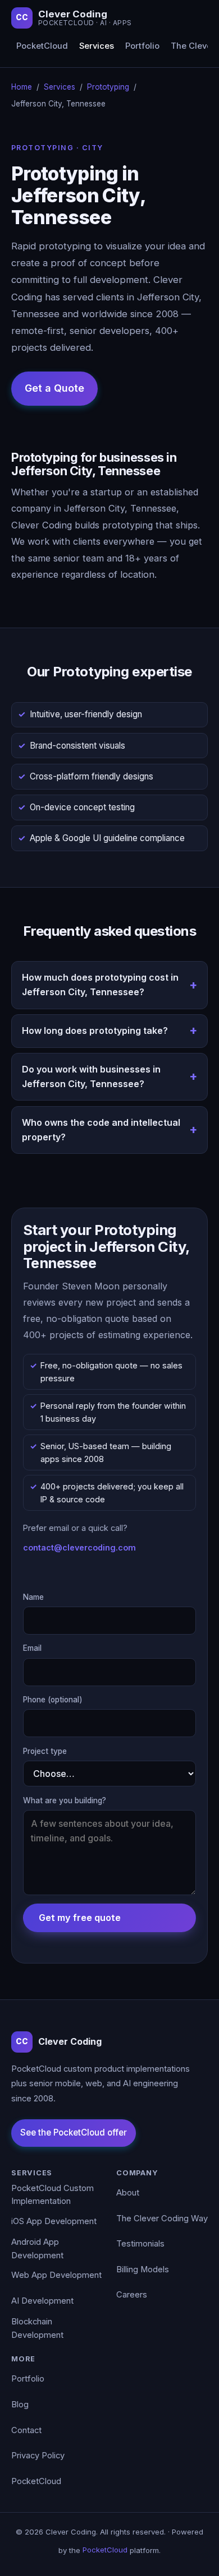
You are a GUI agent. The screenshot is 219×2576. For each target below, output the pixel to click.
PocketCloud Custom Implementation (53, 2195)
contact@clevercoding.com (79, 1547)
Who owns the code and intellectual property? (101, 1130)
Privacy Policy (38, 2456)
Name (33, 1597)
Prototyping (108, 87)
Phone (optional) (53, 1700)
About (128, 2193)
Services (97, 46)
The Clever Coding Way (162, 2218)
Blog (20, 2405)
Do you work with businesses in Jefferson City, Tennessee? (91, 1076)
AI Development (42, 2301)
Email (32, 1648)
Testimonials (140, 2244)
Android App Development (37, 2249)
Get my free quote (80, 1918)
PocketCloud (42, 46)
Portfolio (142, 46)
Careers (132, 2295)
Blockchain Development (37, 2328)
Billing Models (143, 2269)
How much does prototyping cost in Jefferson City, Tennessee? (100, 985)
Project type (45, 1751)
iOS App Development (54, 2221)
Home (22, 87)
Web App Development (56, 2275)
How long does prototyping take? (95, 1031)
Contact (26, 2430)
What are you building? (65, 1800)
